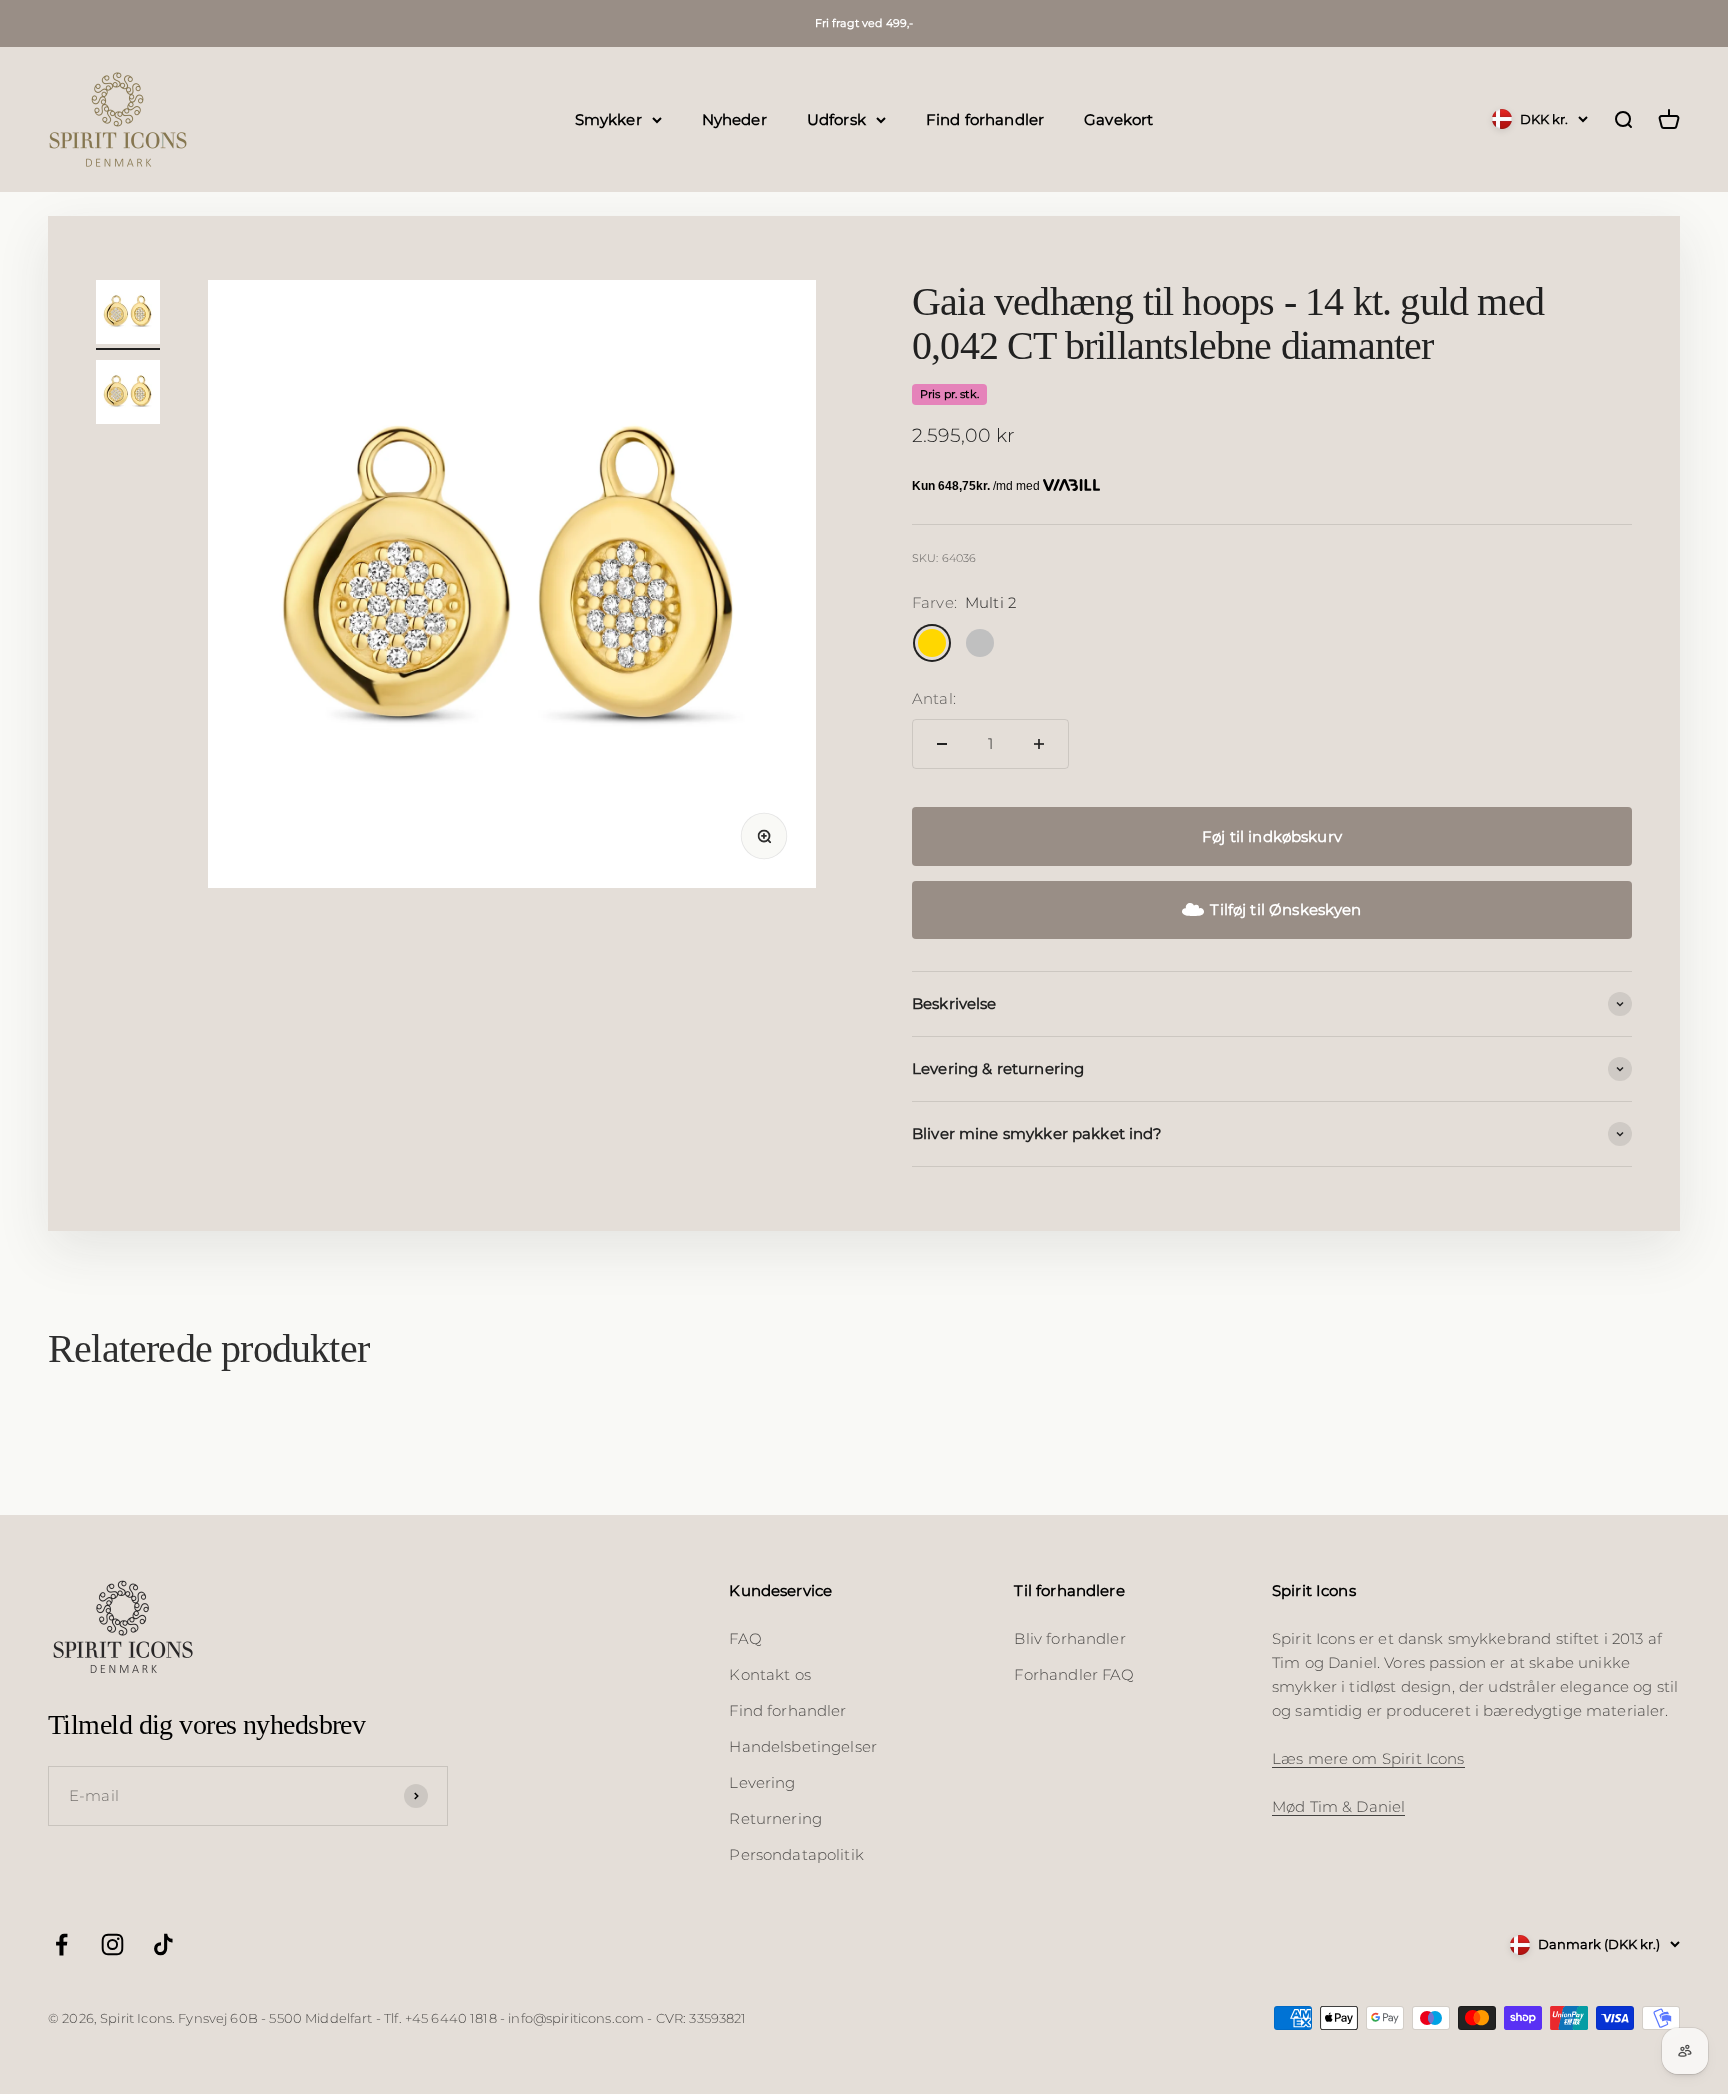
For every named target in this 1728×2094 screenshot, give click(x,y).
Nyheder (734, 118)
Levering (762, 1782)
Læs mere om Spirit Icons (1368, 1758)
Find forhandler (985, 118)
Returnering (775, 1818)
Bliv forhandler (1069, 1638)
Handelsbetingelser (803, 1746)
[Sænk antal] (942, 744)
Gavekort (1118, 118)
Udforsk (836, 118)
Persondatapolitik (796, 1854)
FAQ (745, 1638)
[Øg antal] (1039, 744)
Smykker (608, 118)
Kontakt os (770, 1674)
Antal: (934, 698)
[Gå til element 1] (128, 315)
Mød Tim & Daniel (1338, 1806)
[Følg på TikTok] (163, 1944)
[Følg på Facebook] (61, 1944)
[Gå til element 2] (128, 395)
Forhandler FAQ (1074, 1674)
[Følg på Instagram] (112, 1944)
